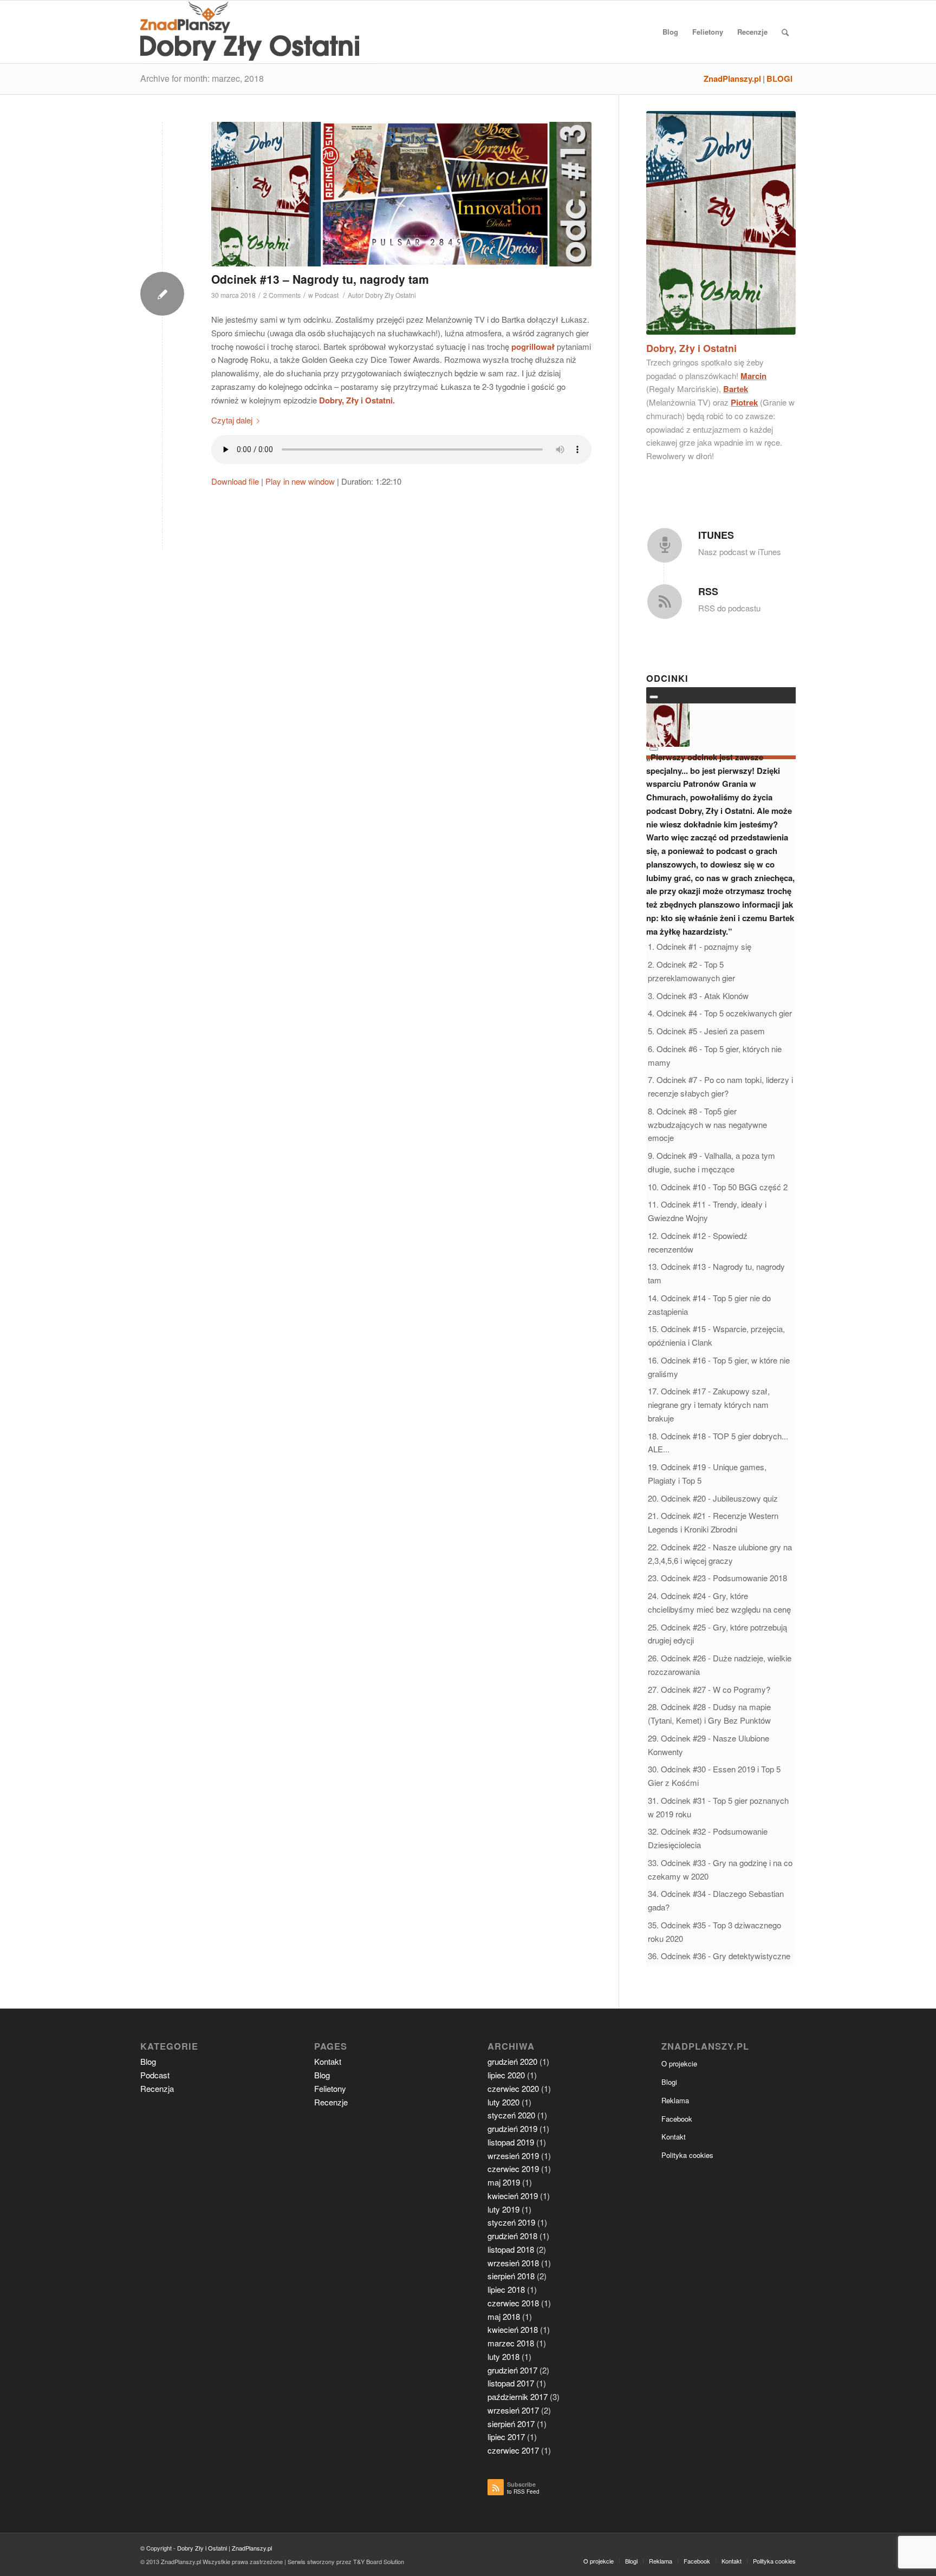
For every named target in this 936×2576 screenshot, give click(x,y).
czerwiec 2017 (513, 2450)
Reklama (675, 2100)
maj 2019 (504, 2182)
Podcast (327, 295)
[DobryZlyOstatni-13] (401, 194)
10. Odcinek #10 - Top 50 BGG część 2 (718, 1187)
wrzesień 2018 (513, 2263)
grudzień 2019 (512, 2128)
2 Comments (282, 295)
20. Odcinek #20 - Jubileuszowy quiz (713, 1498)
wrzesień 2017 (513, 2410)
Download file (235, 481)
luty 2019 (503, 2209)
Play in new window (300, 481)
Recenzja (157, 2088)
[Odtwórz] (654, 697)
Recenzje (331, 2102)
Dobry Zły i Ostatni (202, 2548)
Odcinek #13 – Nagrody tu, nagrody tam (320, 279)
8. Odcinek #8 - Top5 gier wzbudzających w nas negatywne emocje (707, 1124)
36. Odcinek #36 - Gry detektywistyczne (719, 1956)
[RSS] (665, 602)
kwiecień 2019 (513, 2196)
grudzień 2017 (512, 2370)
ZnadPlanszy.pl (732, 79)
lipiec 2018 (506, 2289)
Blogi (669, 2082)
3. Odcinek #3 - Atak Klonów (698, 996)
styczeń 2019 (511, 2222)
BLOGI (779, 79)
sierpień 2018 (511, 2276)
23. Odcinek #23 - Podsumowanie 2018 (717, 1578)
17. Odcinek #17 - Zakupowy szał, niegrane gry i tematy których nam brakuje (709, 1404)
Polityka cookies (687, 2155)
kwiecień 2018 (513, 2329)
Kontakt (328, 2061)
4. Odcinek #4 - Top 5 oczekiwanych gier (720, 1013)
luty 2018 (503, 2356)
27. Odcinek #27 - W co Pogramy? (709, 1689)
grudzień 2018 (512, 2236)
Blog (148, 2061)
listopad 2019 (511, 2142)
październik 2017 (518, 2396)
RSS (708, 591)
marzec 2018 (511, 2343)
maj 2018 (504, 2316)
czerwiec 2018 (513, 2303)
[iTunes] (665, 545)
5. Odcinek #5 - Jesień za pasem (706, 1031)
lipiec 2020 (506, 2075)
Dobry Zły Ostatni (391, 295)
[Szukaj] (785, 32)
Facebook (677, 2119)
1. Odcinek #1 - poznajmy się (700, 946)
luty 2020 (503, 2102)
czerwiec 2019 (513, 2169)
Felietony (330, 2088)
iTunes (716, 535)
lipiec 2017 (506, 2437)
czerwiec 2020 (513, 2088)
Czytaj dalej (232, 420)
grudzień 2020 (512, 2061)
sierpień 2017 (511, 2424)
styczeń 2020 (511, 2115)
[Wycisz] (654, 749)
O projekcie (679, 2063)
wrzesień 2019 (513, 2156)
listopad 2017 (511, 2383)
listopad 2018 (511, 2249)
